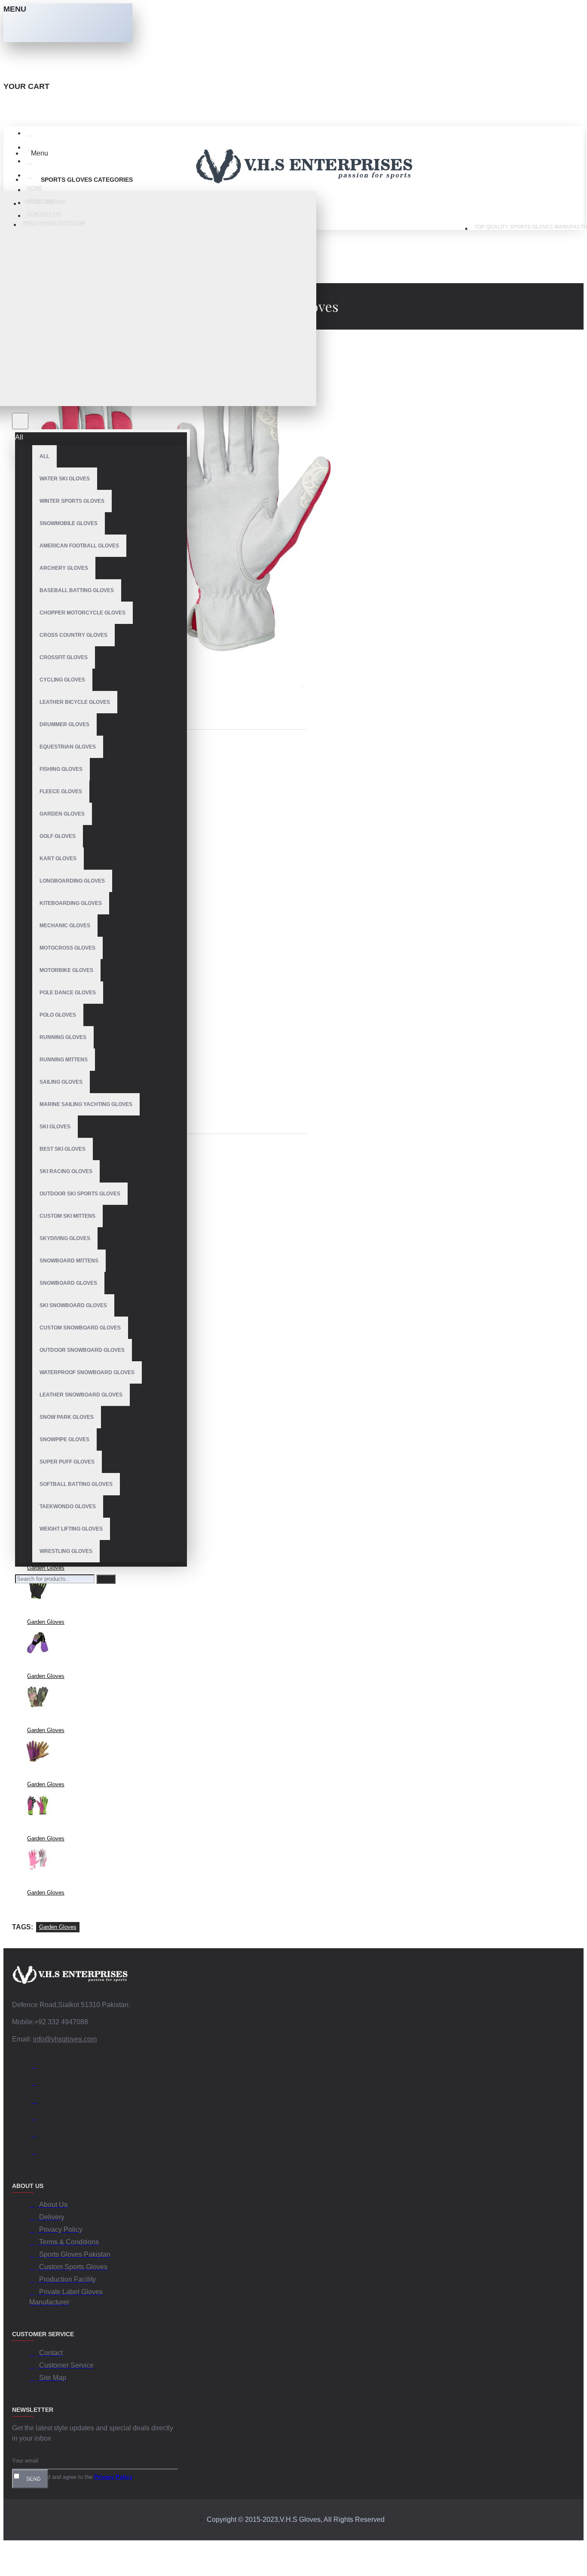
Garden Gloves (46, 1568)
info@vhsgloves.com (65, 2039)
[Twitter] (38, 2084)
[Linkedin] (38, 2118)
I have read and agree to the (76, 2477)
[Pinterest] (38, 2153)
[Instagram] (38, 2101)
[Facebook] (38, 2067)
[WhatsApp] (38, 2136)
